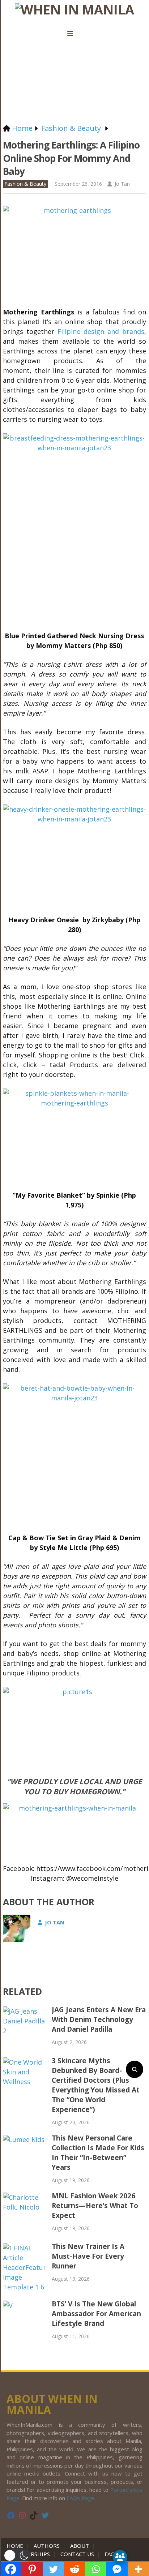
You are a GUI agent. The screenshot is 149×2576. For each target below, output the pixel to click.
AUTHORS (47, 2546)
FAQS (111, 2554)
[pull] (74, 34)
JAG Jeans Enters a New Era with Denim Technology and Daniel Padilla (99, 2019)
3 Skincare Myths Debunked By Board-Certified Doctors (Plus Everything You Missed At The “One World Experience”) (96, 2085)
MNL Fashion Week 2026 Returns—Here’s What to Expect (95, 2206)
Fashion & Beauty (25, 184)
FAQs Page (80, 2498)
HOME (16, 2546)
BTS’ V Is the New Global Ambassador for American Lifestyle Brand (96, 2314)
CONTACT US (77, 2554)
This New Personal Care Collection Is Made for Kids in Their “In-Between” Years (98, 2153)
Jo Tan (122, 184)
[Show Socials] (120, 2557)
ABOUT (80, 2546)
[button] (17, 2555)
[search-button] (135, 2069)
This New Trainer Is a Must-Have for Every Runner (88, 2256)
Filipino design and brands (101, 331)
